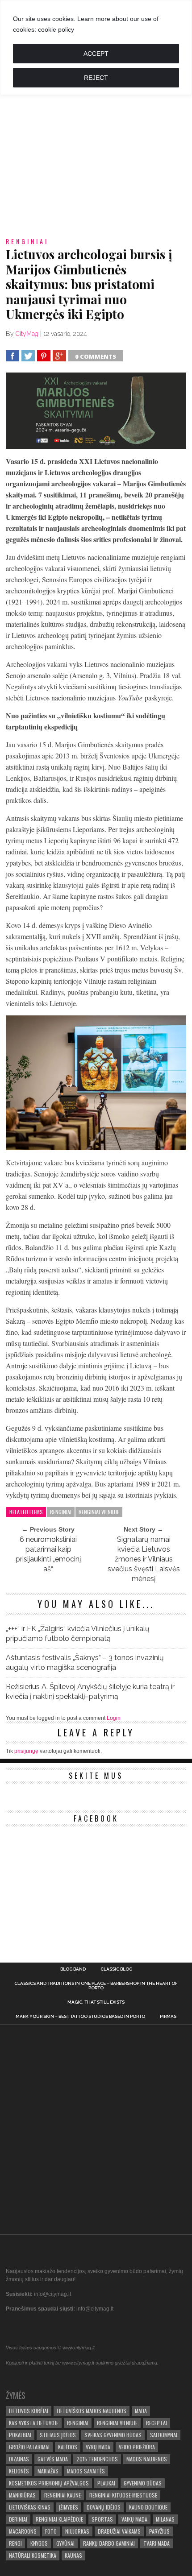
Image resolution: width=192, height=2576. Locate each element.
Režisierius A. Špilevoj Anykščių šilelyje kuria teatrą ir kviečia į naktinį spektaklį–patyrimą (90, 1692)
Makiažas (48, 2471)
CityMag (27, 334)
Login (114, 1718)
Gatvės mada (53, 2459)
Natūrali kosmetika (33, 2555)
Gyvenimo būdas (143, 2483)
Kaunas (73, 2555)
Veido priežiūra (137, 2447)
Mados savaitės (86, 2471)
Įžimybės (69, 2507)
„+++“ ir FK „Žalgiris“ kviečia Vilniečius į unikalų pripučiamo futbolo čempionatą (78, 1634)
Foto (51, 2531)
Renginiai (61, 1512)
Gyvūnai (65, 2543)
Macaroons (23, 2531)
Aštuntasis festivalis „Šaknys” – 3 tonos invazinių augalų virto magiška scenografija (85, 1663)
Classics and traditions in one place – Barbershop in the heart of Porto (96, 1986)
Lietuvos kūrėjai (29, 2411)
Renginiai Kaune (63, 2495)
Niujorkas (77, 2531)
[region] (96, 48)
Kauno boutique (148, 2507)
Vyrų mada (98, 2447)
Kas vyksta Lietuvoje (34, 2423)
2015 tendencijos (97, 2459)
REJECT (96, 78)
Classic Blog (116, 1969)
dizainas (19, 2459)
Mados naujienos (147, 2459)
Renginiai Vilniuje (99, 1512)
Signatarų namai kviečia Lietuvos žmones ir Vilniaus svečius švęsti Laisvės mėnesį (144, 1559)
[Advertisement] (96, 129)
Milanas (165, 2519)
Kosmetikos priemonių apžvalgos (49, 2483)
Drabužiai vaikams (119, 2531)
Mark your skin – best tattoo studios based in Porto (80, 2017)
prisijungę (26, 1751)
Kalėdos (68, 2447)
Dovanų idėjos (104, 2507)
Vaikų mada (134, 2519)
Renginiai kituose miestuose (123, 2495)
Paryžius (159, 2531)
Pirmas (168, 2017)
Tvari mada (157, 2543)
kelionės (19, 2471)
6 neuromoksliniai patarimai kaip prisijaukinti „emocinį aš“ (48, 1554)
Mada (141, 2411)
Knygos (39, 2543)
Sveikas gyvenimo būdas (113, 2435)
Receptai (157, 2423)
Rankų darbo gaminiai (109, 2543)
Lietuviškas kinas (30, 2507)
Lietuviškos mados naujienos (92, 2411)
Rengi (15, 2543)
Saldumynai (164, 2435)
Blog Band (73, 1969)
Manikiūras (22, 2495)
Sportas (102, 2519)
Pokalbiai (20, 2435)
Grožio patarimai (29, 2447)
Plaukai (106, 2483)
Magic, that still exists (96, 2002)
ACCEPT (96, 54)
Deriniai (18, 2519)
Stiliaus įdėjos (58, 2435)
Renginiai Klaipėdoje (59, 2519)
